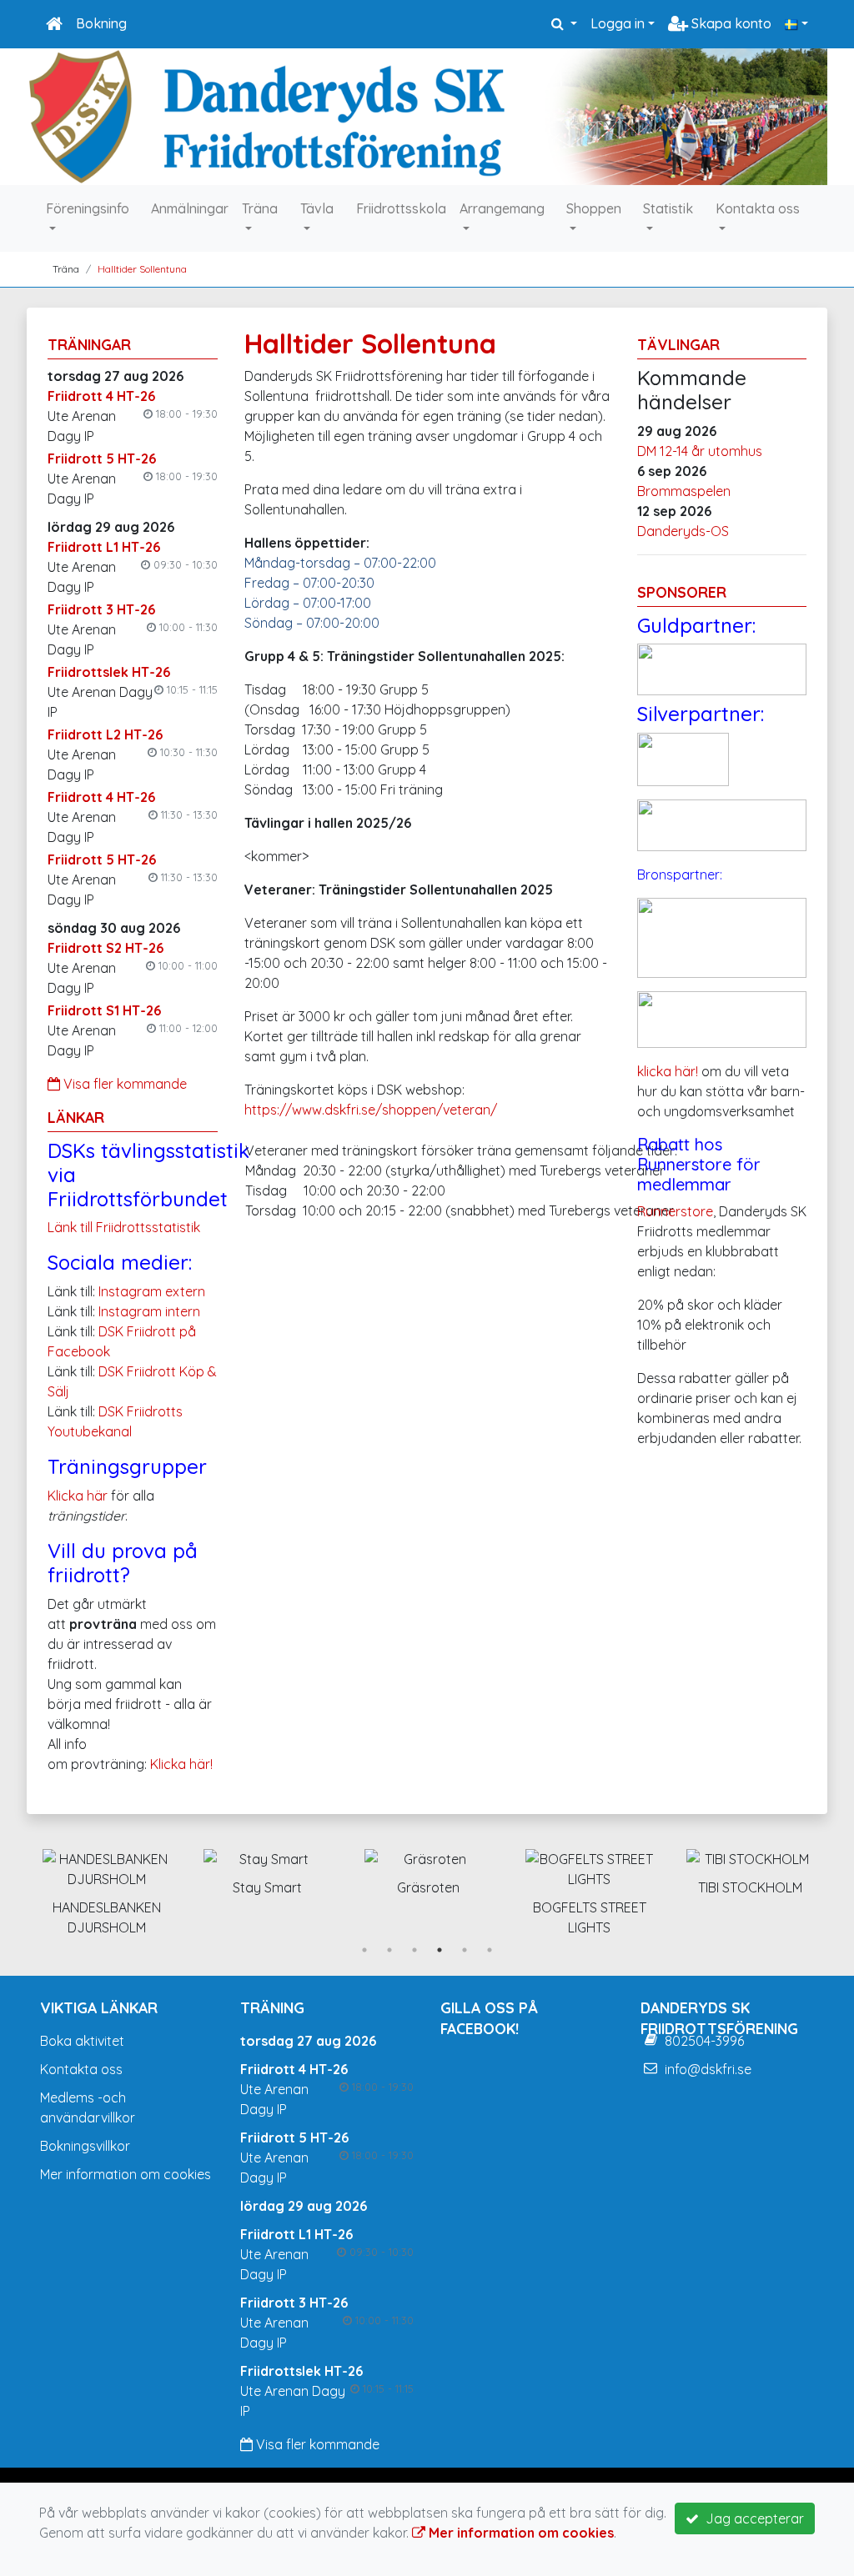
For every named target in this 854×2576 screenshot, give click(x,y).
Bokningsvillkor (85, 2146)
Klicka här (78, 1496)
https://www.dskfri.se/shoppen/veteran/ (371, 1110)
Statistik (668, 208)
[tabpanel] (82, 1889)
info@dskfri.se (708, 2069)
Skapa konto (730, 23)
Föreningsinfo (88, 208)
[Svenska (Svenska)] (796, 23)
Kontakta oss (758, 208)
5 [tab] (465, 1950)
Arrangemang (502, 208)
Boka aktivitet (82, 2041)
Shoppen (594, 208)
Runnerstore (675, 1211)
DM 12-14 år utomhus (700, 451)
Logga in (618, 23)
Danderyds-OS (683, 531)
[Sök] (564, 23)
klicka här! (668, 1071)
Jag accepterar (751, 2518)
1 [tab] (364, 1950)
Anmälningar (190, 208)
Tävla (317, 208)
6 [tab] (490, 1950)
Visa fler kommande (123, 1084)
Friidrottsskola (401, 208)
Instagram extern (152, 1291)
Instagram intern (149, 1311)
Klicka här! (181, 1764)
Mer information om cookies (126, 2174)
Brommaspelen (684, 491)
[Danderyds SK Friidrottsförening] (427, 117)
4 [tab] (440, 1950)
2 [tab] (389, 1950)
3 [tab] (414, 1950)
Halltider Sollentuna (142, 269)
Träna (260, 208)
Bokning (101, 23)
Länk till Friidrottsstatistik (124, 1227)
